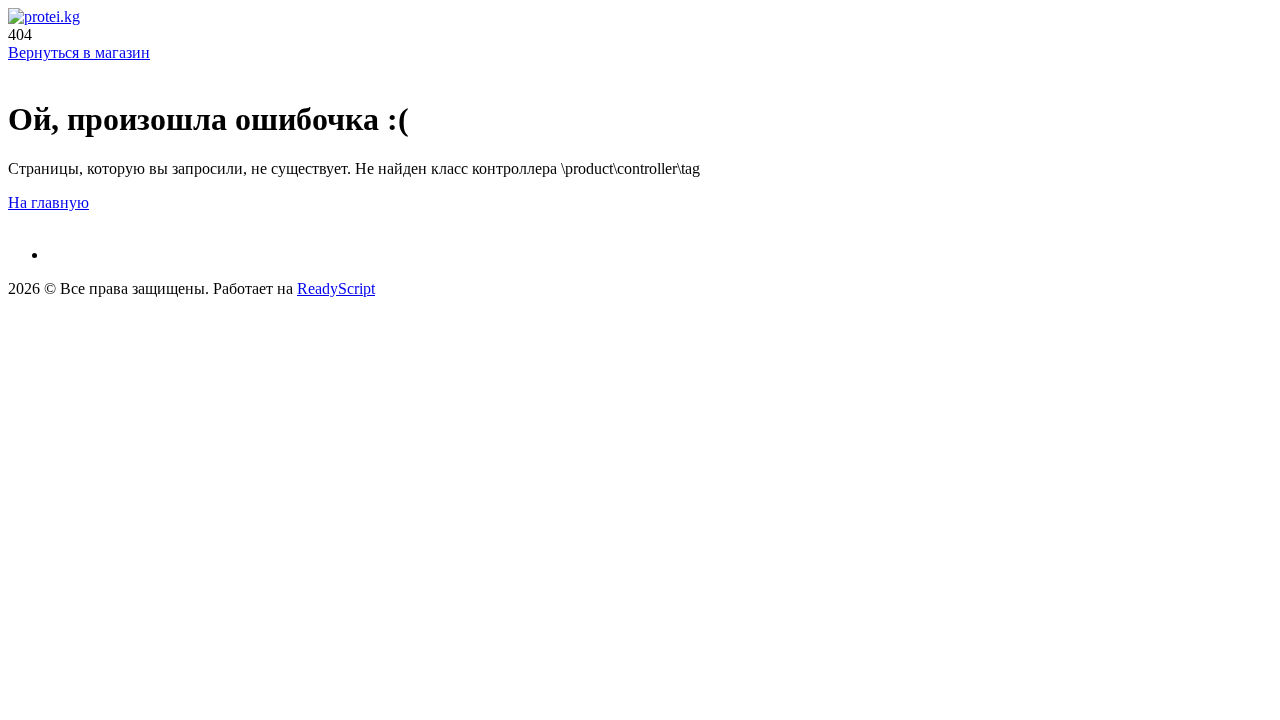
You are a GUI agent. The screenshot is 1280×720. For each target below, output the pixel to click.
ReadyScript (336, 288)
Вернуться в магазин (79, 52)
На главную (48, 202)
